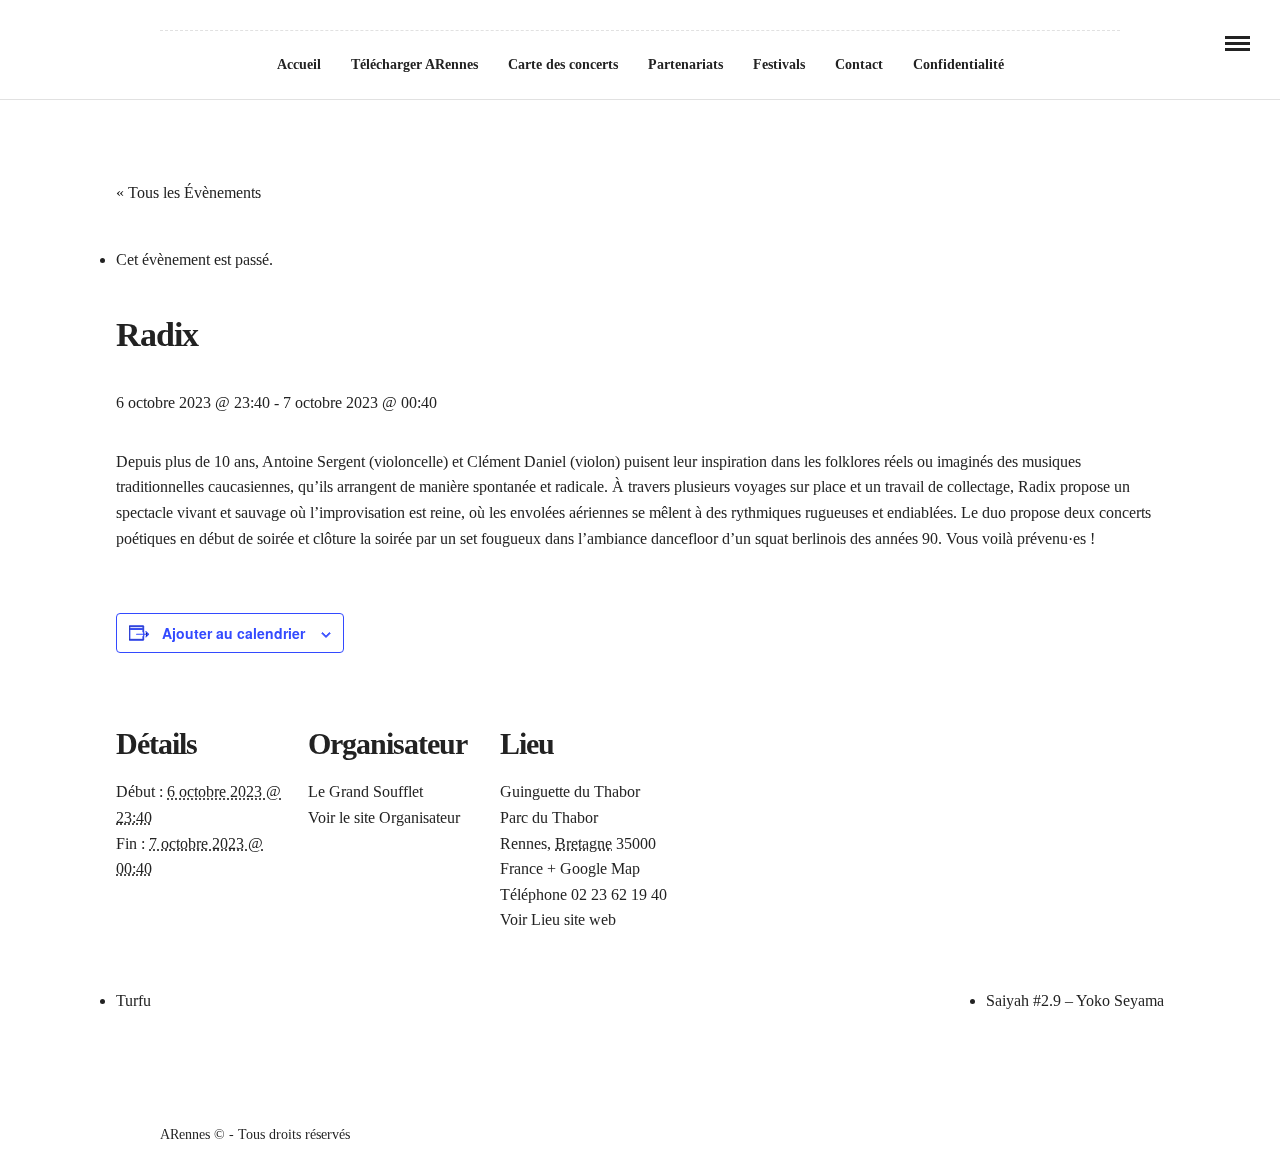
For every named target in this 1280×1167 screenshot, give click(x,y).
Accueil (299, 64)
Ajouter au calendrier (233, 633)
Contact (859, 64)
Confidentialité (958, 64)
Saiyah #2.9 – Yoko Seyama (1075, 1000)
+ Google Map (593, 868)
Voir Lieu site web (558, 919)
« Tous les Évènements (188, 192)
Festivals (779, 64)
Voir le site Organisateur (384, 817)
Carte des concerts (563, 64)
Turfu (133, 1000)
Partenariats (685, 64)
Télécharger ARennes (414, 64)
